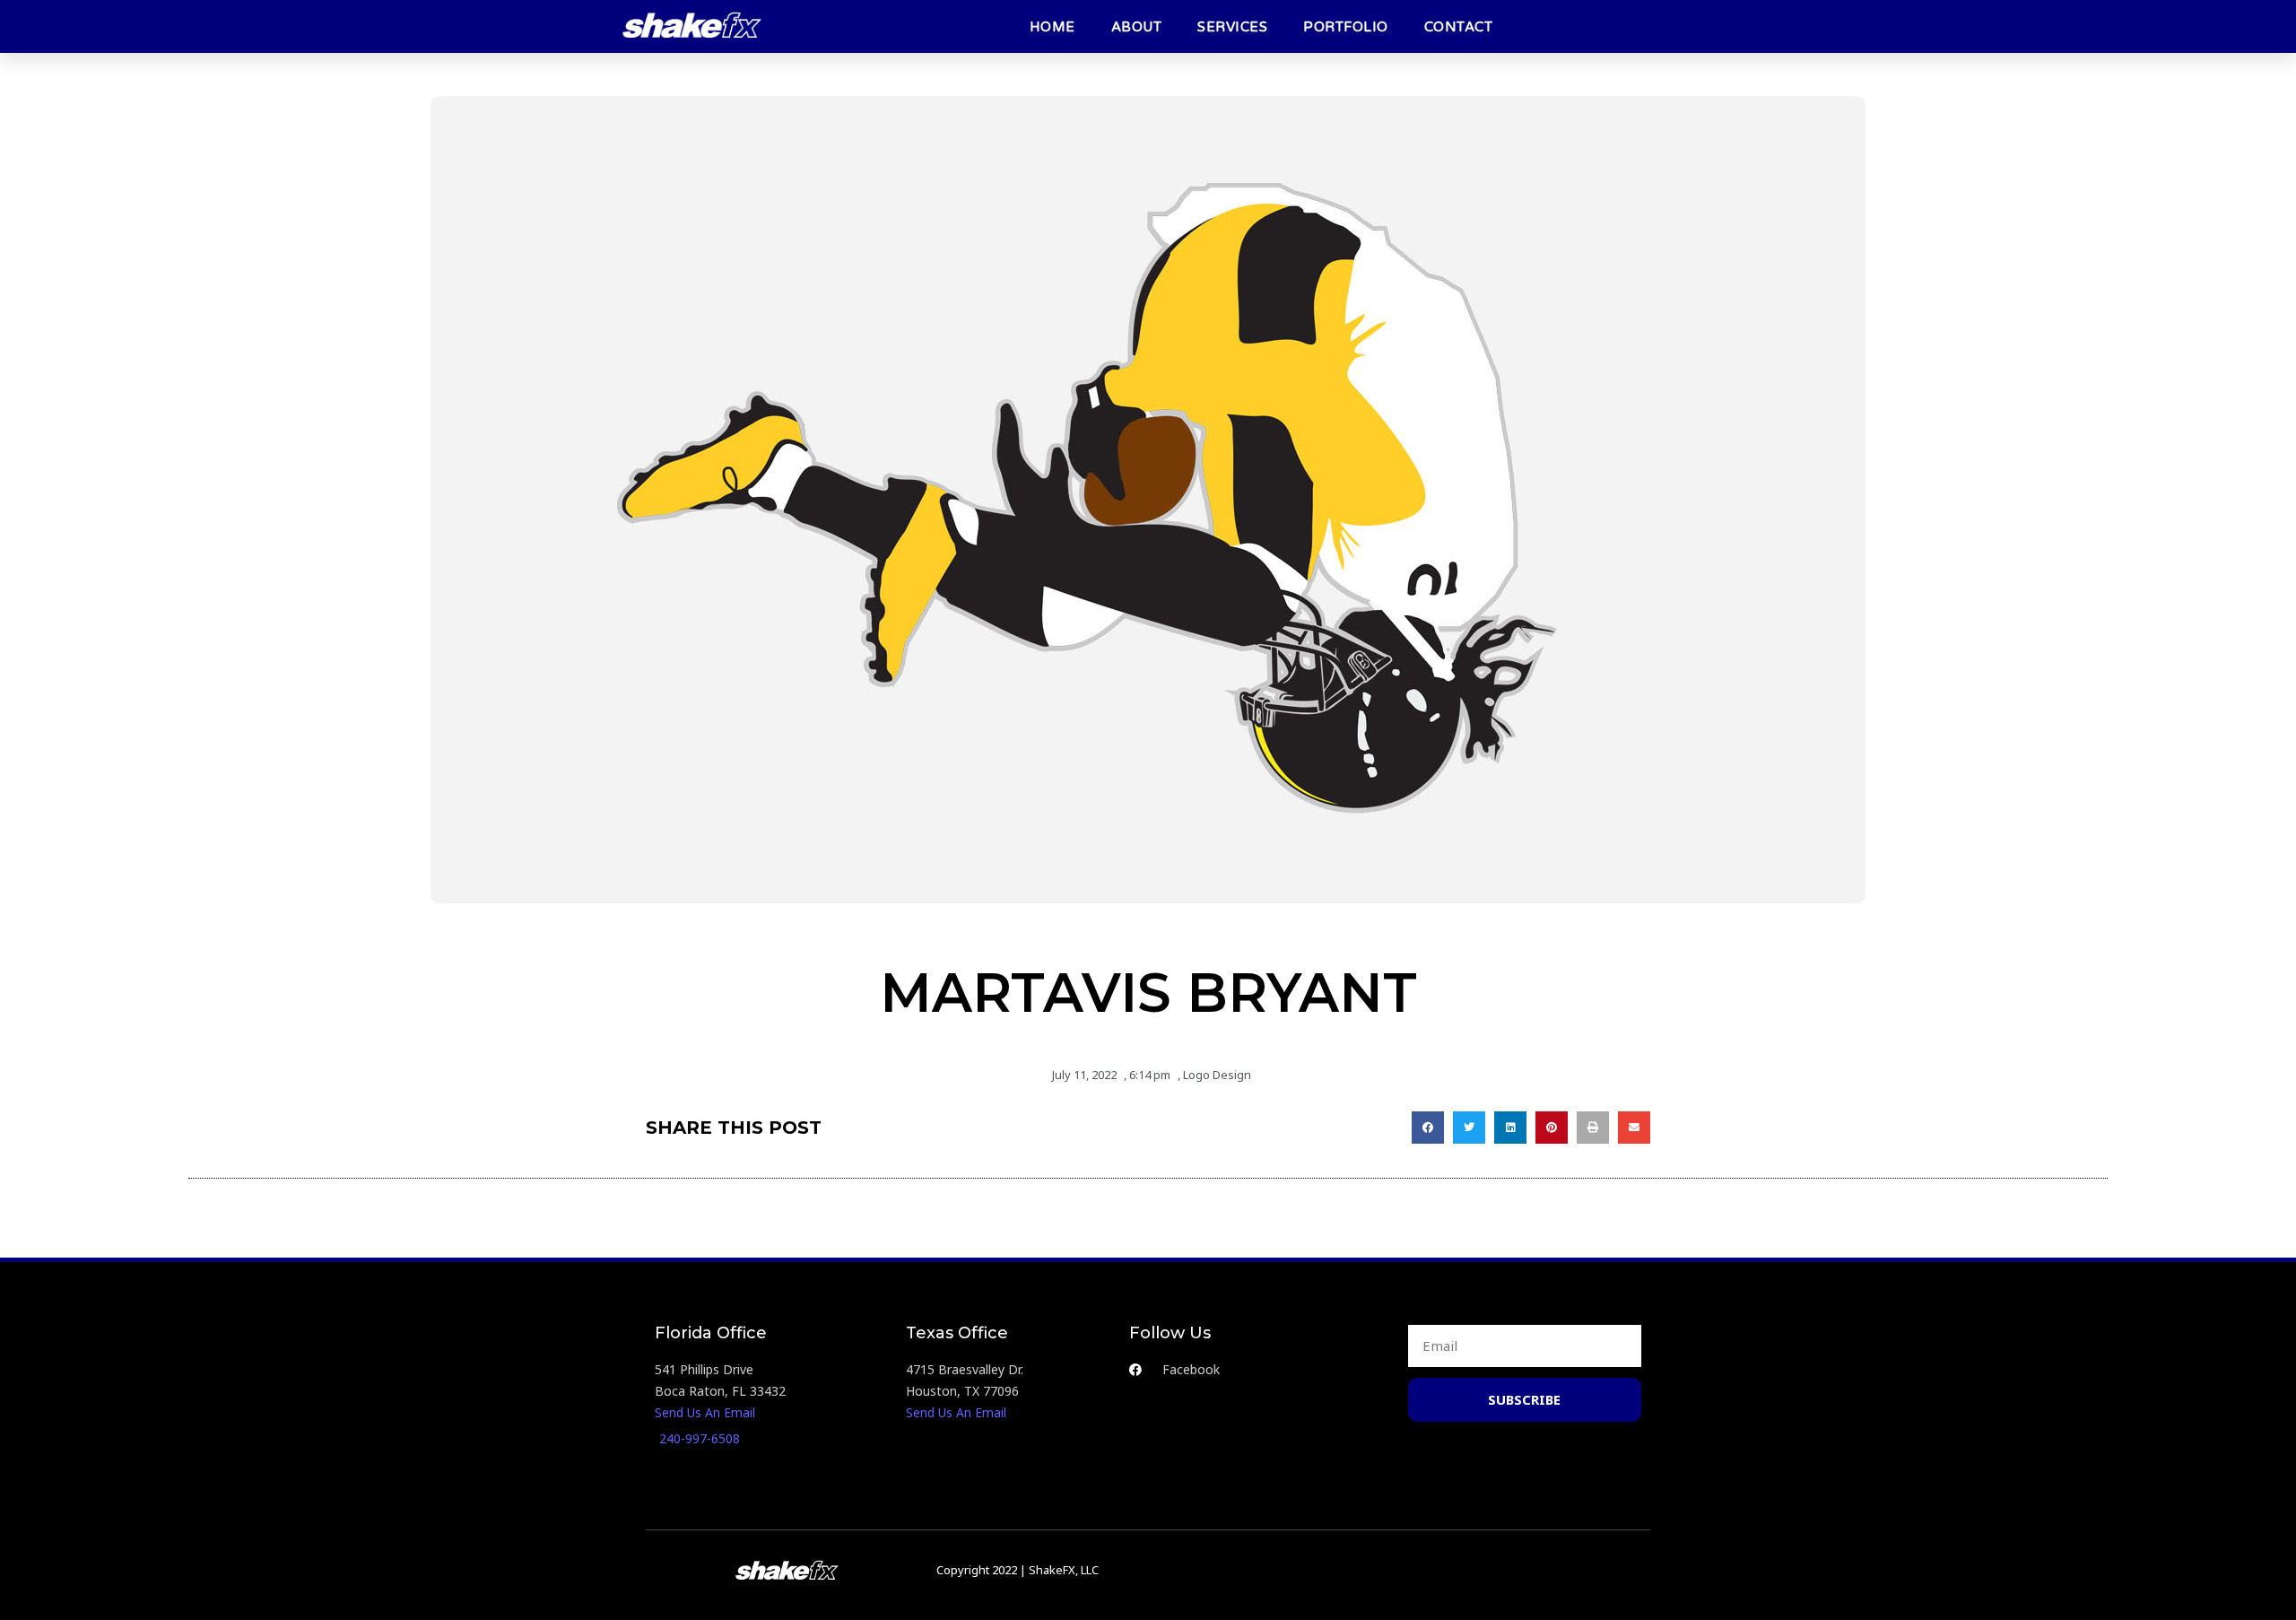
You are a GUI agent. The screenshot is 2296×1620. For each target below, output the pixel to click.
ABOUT (1137, 27)
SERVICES (1232, 27)
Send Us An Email (705, 1412)
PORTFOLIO (1346, 27)
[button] (1428, 1128)
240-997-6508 (700, 1438)
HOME (1052, 27)
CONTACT (1459, 27)
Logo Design (1217, 1075)
